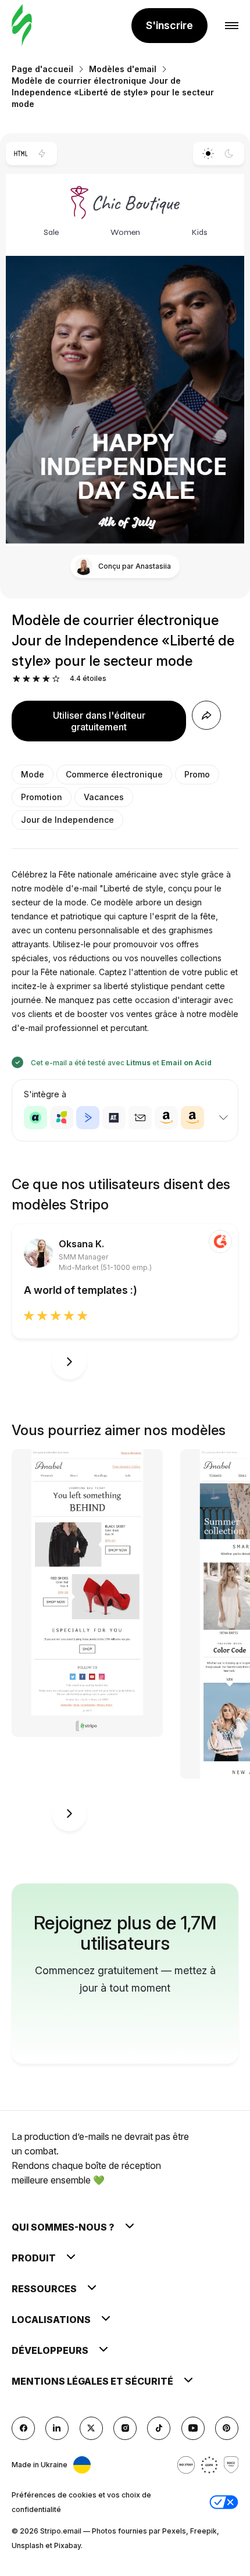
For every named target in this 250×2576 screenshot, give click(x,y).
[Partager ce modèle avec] (206, 715)
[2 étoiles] (26, 679)
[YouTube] (193, 2428)
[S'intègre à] (223, 1118)
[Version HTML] (21, 154)
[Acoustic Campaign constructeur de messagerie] (35, 1118)
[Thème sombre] (229, 154)
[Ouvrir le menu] (232, 26)
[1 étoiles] (17, 679)
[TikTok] (159, 2428)
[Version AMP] (42, 154)
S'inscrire (169, 25)
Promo (197, 774)
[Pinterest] (227, 2428)
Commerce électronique (114, 774)
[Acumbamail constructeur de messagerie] (140, 1118)
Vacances (104, 797)
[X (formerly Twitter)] (91, 2428)
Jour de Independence (67, 820)
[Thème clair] (208, 154)
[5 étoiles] (56, 679)
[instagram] (125, 2428)
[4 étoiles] (46, 679)
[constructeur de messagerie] (22, 26)
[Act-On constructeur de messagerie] (62, 1118)
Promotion (42, 797)
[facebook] (23, 2428)
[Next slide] (69, 1362)
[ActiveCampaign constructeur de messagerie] (88, 1118)
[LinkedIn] (57, 2428)
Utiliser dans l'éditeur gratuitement (99, 721)
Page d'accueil (42, 69)
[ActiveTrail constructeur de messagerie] (114, 1118)
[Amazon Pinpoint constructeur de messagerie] (166, 1118)
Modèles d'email (123, 69)
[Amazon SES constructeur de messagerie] (192, 1118)
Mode (33, 774)
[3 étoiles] (36, 679)
